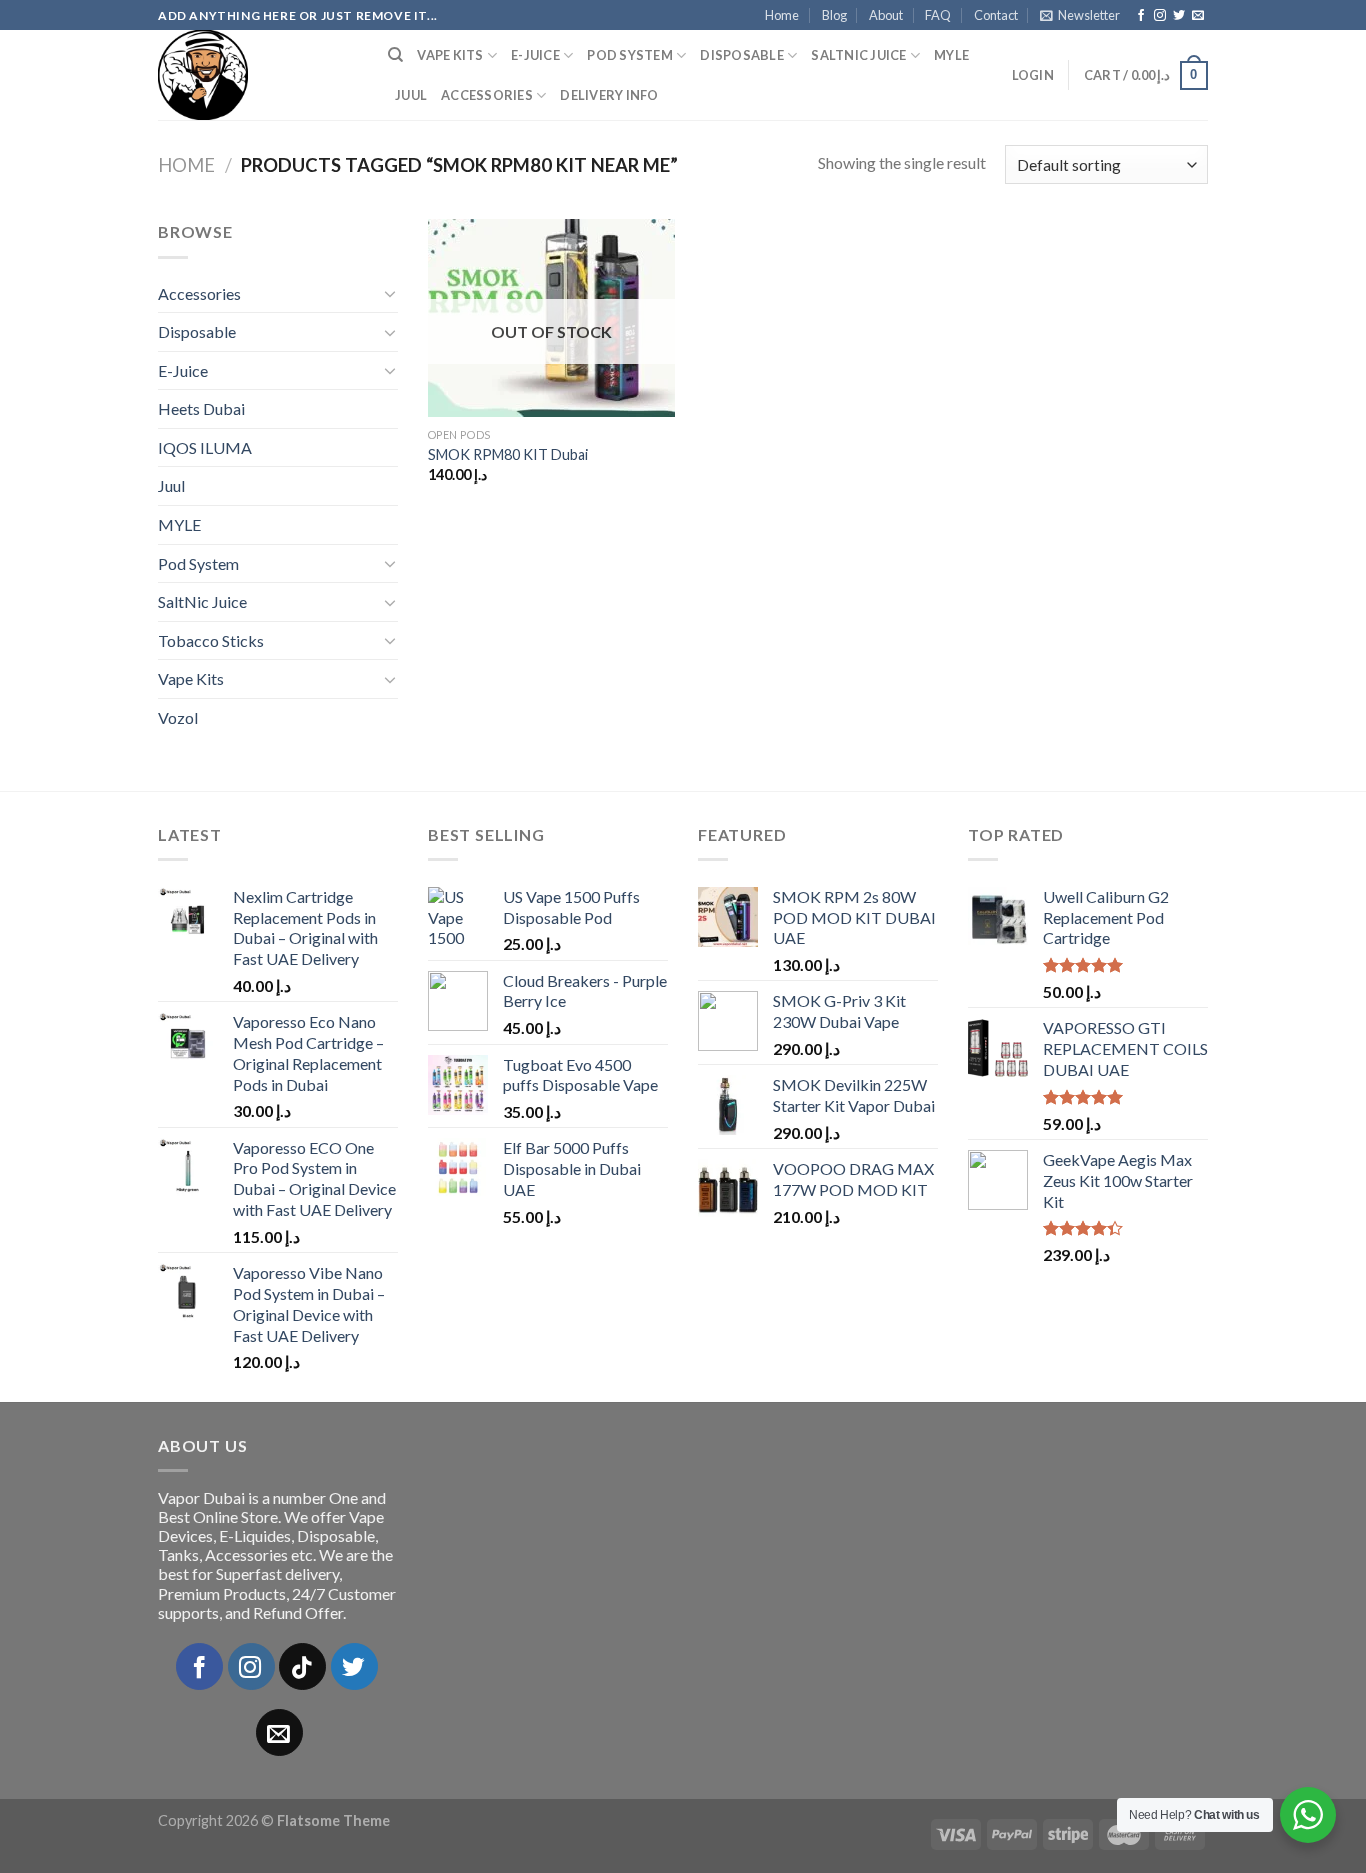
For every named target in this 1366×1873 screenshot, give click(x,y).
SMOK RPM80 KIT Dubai (508, 454)
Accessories (487, 95)
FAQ (938, 15)
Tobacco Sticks (211, 640)
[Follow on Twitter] (1179, 16)
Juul (411, 95)
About (886, 15)
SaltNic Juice (858, 55)
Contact (996, 15)
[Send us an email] (1198, 16)
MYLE (951, 55)
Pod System (630, 55)
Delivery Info (609, 95)
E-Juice (535, 55)
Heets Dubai (201, 408)
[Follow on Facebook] (1141, 16)
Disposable (742, 55)
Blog (834, 15)
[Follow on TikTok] (302, 1666)
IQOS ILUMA (205, 447)
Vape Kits (450, 55)
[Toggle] (390, 293)
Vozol (178, 717)
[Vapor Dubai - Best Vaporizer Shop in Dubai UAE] (258, 75)
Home (782, 15)
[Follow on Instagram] (1160, 16)
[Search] (395, 55)
